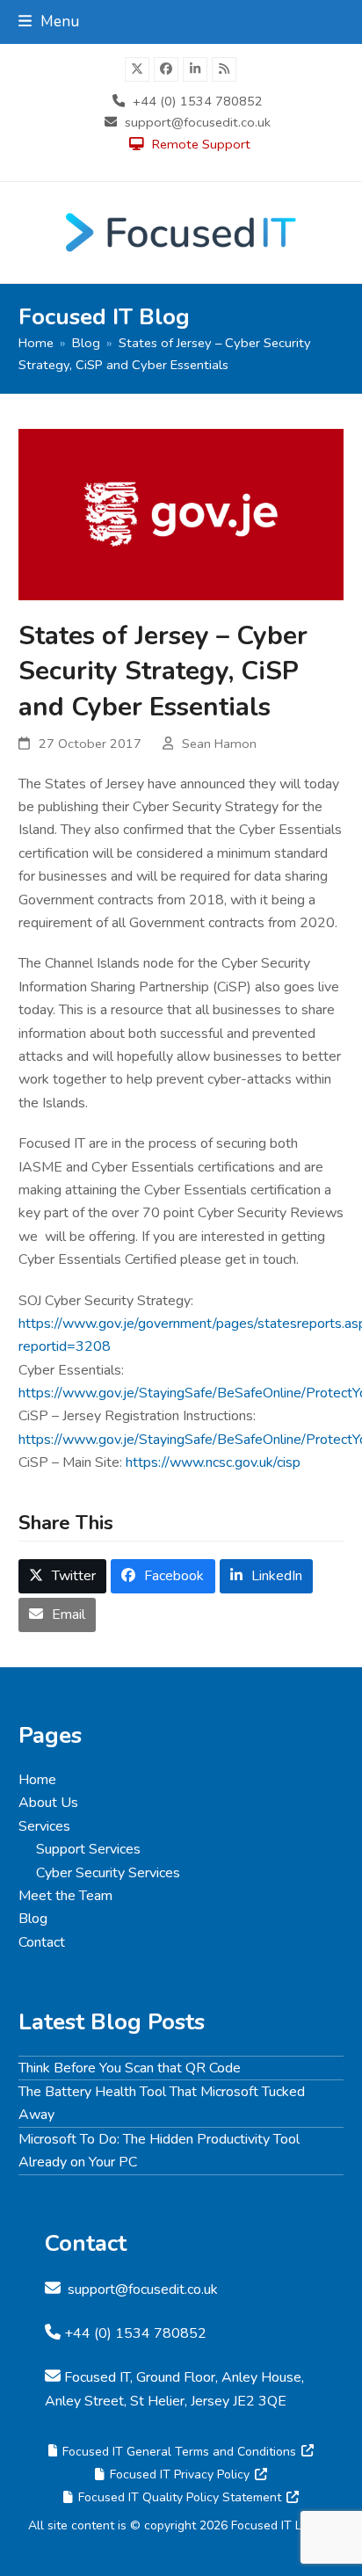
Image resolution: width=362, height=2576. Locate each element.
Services (44, 1826)
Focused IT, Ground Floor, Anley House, (184, 2377)
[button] (49, 22)
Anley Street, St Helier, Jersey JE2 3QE (166, 2401)
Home (37, 1780)
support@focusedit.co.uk (198, 122)
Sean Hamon (219, 744)
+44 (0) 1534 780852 (198, 101)
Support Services (88, 1849)
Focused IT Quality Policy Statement (180, 2497)
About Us (48, 1803)
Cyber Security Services (108, 1873)
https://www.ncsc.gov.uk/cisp (213, 1462)
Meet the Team (65, 1896)
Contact (42, 1942)
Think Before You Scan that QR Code (130, 2068)
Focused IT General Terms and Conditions (179, 2452)
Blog (33, 1919)
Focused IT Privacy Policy (180, 2474)
